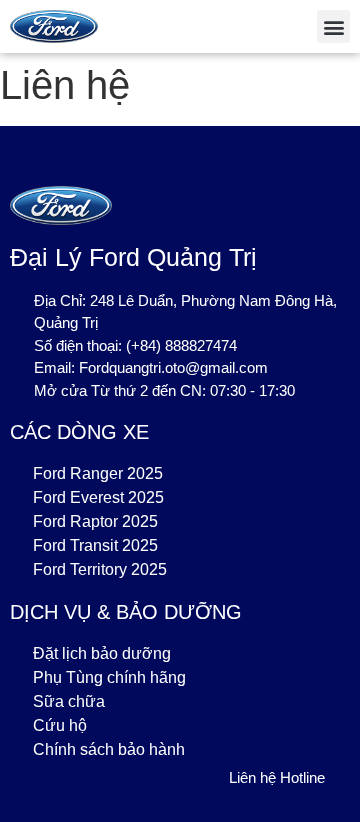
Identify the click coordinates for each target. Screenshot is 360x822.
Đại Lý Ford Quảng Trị (133, 257)
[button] (333, 26)
